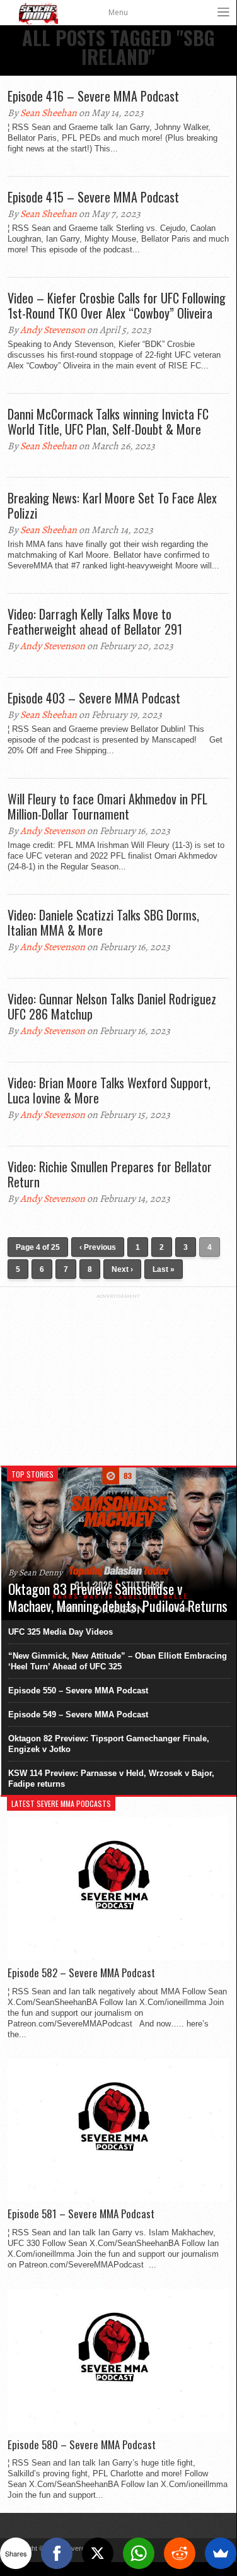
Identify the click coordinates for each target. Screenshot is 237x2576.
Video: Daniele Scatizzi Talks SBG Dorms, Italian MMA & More (103, 922)
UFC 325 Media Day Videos (61, 1632)
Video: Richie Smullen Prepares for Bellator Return (110, 1174)
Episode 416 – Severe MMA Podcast (93, 96)
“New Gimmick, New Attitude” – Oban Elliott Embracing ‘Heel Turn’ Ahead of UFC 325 (118, 1661)
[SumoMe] (221, 2553)
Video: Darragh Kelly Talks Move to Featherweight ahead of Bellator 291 (95, 621)
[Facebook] (57, 2553)
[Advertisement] (118, 1378)
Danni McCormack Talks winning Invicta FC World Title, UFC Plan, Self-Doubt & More (108, 421)
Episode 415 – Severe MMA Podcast (93, 197)
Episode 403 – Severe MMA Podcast (94, 698)
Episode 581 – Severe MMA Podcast (81, 2214)
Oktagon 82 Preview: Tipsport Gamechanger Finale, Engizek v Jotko (109, 1744)
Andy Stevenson (53, 330)
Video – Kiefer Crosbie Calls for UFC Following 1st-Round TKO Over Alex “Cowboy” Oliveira (117, 305)
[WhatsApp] (139, 2553)
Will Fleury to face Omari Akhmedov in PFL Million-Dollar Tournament (107, 806)
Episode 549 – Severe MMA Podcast (78, 1714)
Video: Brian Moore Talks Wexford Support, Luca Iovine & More (109, 1090)
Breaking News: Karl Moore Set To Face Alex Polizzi (112, 505)
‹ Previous (98, 1247)
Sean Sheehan (49, 113)
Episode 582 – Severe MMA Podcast (81, 1973)
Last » (164, 1269)
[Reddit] (180, 2553)
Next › (122, 1269)
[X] (98, 2553)
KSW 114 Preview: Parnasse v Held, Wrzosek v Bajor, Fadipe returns (111, 1779)
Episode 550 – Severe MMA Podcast (78, 1691)
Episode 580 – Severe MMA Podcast (82, 2445)
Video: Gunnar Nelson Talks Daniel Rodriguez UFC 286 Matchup (112, 1006)
